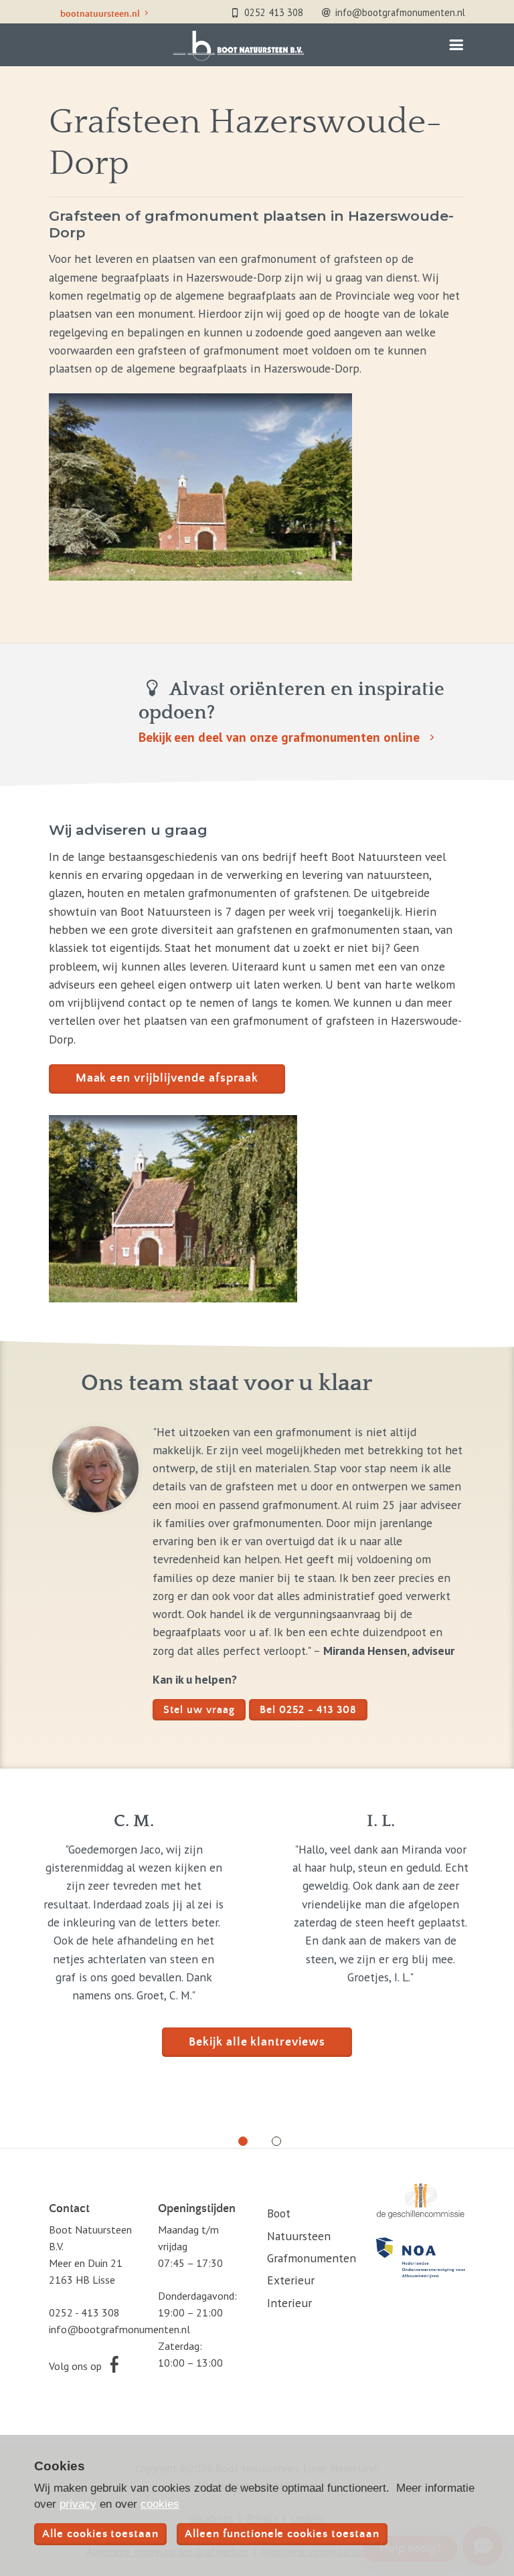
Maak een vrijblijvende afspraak (167, 1078)
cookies (160, 2504)
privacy (78, 2504)
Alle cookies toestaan (100, 2534)
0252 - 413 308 (84, 2312)
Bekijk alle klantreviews (257, 2042)
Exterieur (291, 2280)
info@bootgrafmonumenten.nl (119, 2329)
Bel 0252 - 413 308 (308, 1710)
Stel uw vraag (199, 1710)
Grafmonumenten (312, 2258)
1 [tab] (238, 2137)
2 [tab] (272, 2137)
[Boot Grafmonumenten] (238, 46)
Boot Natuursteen (299, 2224)
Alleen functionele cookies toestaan (282, 2534)
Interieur (289, 2303)
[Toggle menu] (455, 48)
